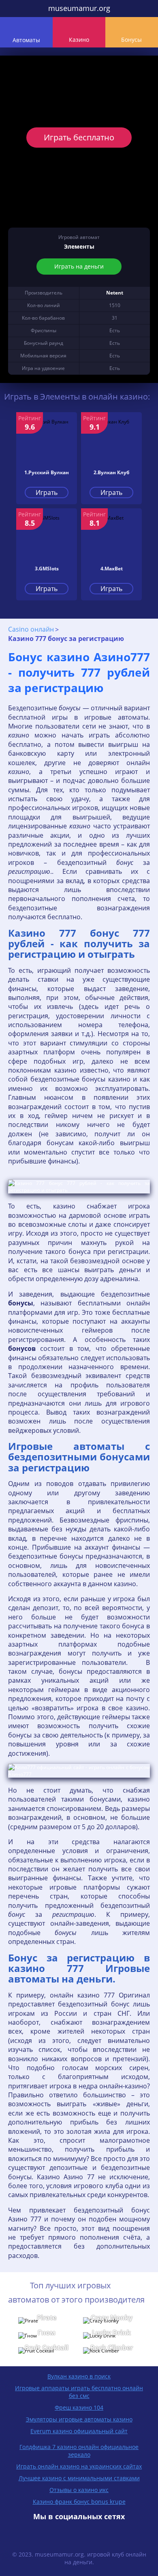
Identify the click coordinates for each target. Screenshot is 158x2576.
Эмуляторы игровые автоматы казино (79, 2419)
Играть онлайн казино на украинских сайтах (79, 2466)
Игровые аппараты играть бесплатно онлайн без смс (79, 2392)
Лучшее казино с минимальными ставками (79, 2478)
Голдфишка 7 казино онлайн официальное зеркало (79, 2451)
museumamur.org (79, 8)
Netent (115, 293)
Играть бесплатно (79, 137)
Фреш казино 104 (79, 2407)
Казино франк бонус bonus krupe (79, 2502)
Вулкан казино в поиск (79, 2376)
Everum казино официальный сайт (79, 2431)
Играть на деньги (79, 266)
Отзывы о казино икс (79, 2490)
